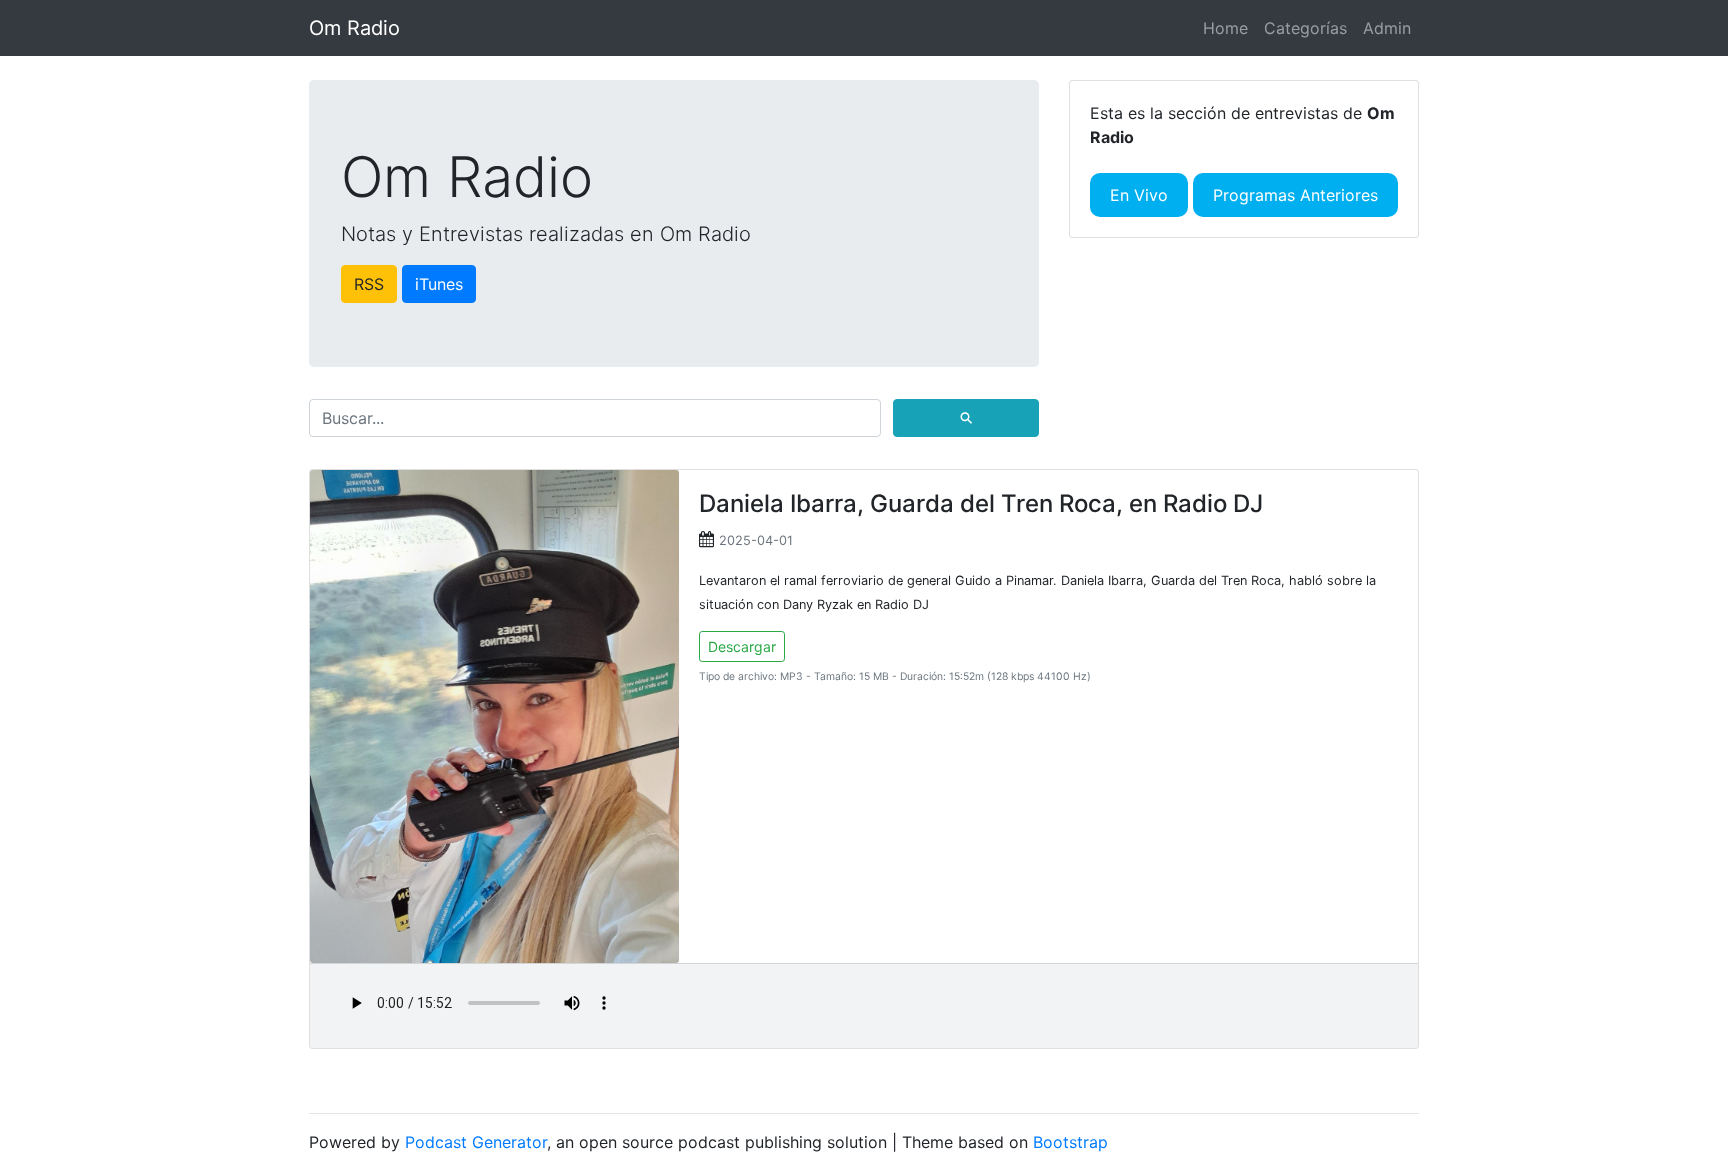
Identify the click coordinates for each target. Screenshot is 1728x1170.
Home (1225, 28)
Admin (1387, 28)
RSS (369, 284)
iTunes (439, 284)
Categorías (1305, 28)
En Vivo (1139, 195)
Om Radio (354, 28)
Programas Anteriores (1295, 195)
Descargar (742, 646)
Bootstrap (1070, 1142)
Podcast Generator (476, 1142)
